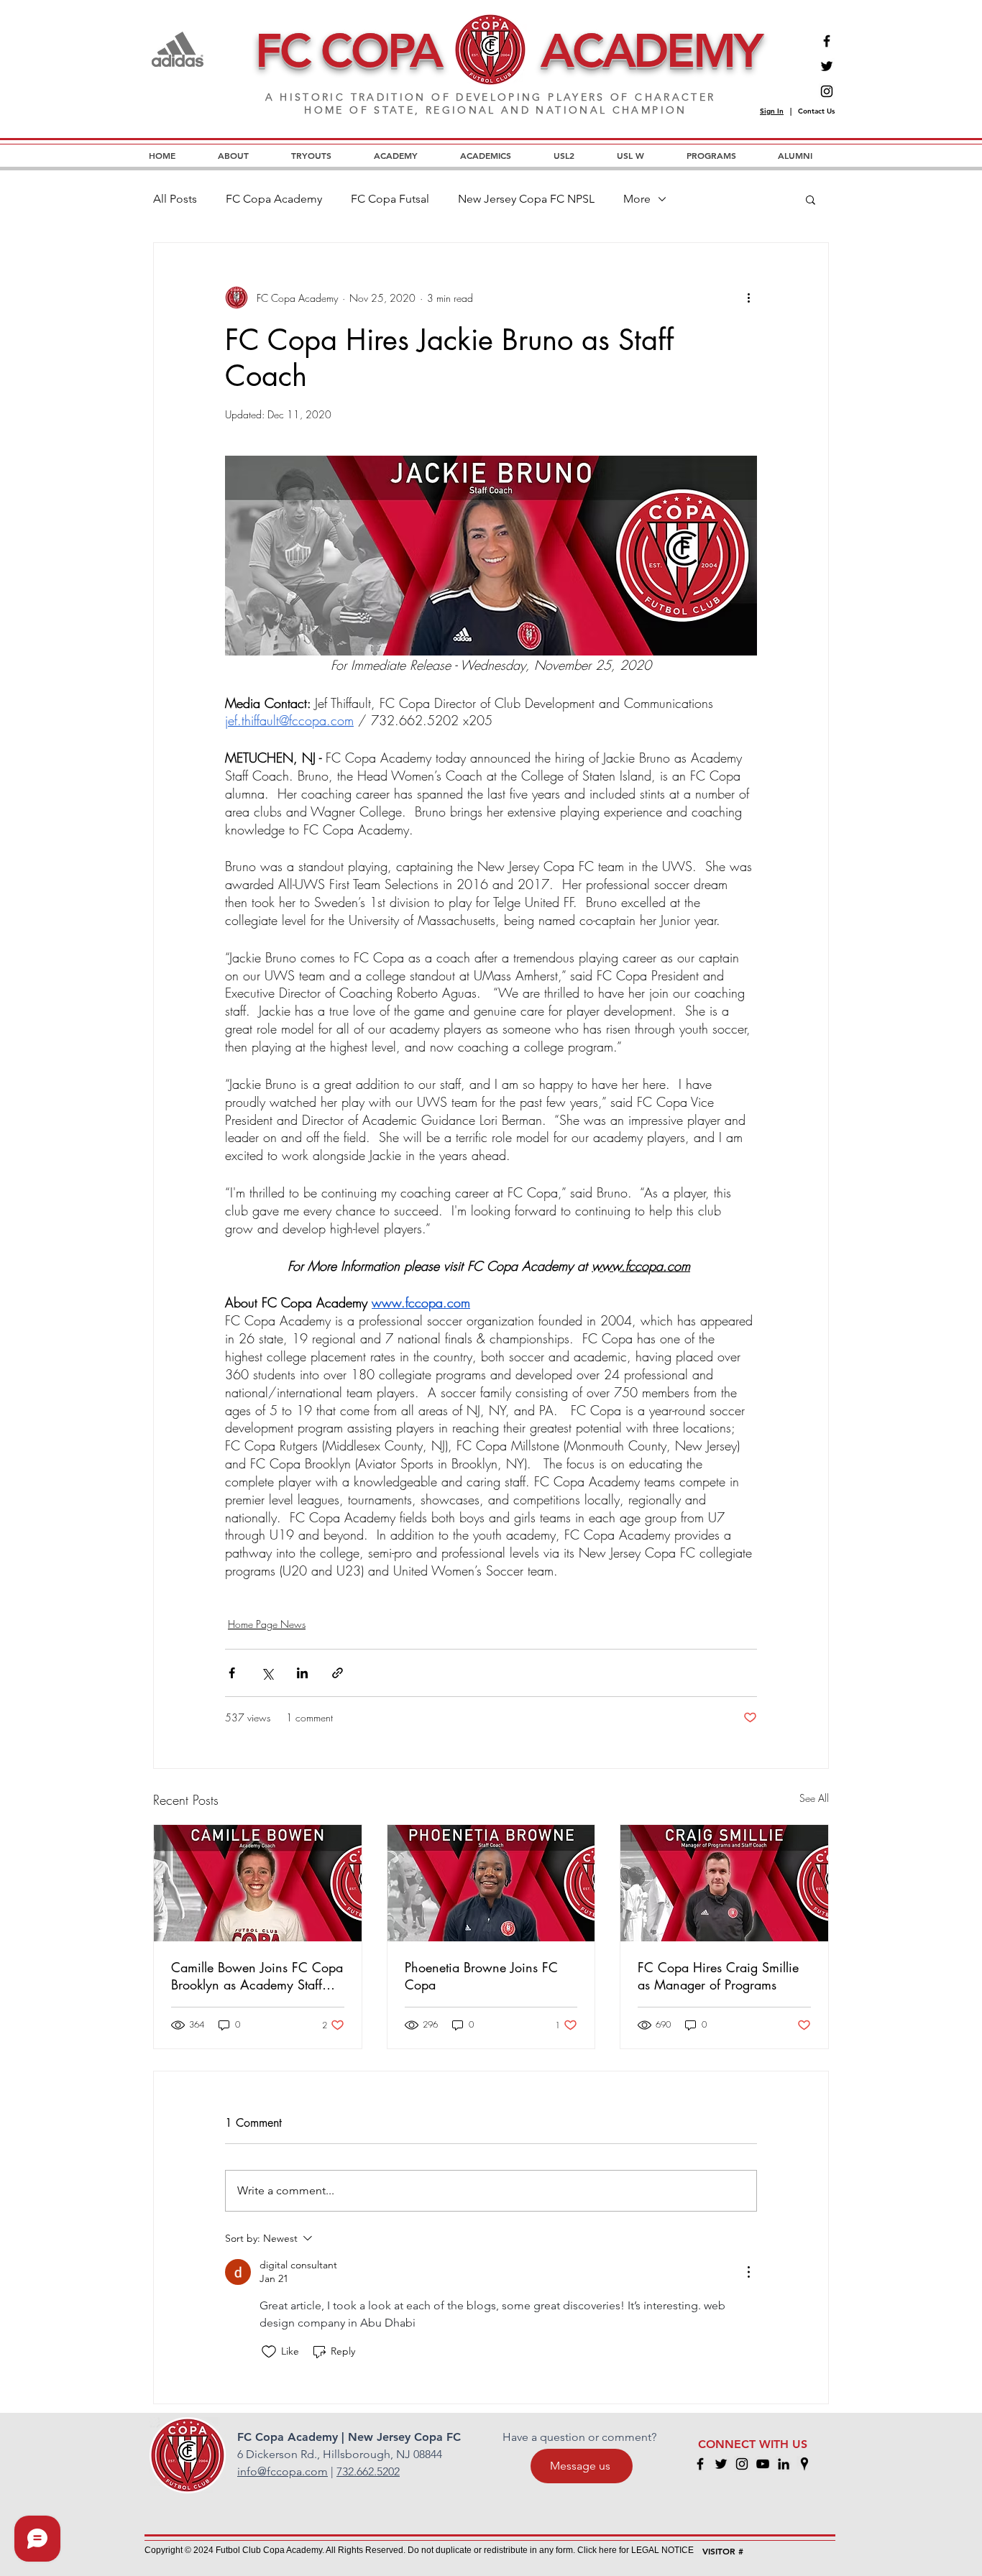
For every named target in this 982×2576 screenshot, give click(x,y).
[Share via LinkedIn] (302, 1673)
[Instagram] (827, 91)
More (637, 199)
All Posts (175, 199)
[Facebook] (827, 41)
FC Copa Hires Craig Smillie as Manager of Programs (718, 1976)
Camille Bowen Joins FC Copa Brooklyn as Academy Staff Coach (257, 1976)
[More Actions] (748, 2272)
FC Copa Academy (274, 199)
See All (814, 1798)
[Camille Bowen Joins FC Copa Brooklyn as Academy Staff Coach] (258, 1883)
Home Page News (267, 1624)
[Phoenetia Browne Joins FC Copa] (491, 1883)
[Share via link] (338, 1673)
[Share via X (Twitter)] (267, 1673)
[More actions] (748, 298)
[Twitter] (827, 66)
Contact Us (816, 111)
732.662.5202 (368, 2471)
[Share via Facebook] (232, 1673)
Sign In (772, 111)
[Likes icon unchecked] (269, 2352)
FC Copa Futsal (390, 199)
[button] (811, 199)
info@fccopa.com (283, 2471)
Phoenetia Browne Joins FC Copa (481, 1976)
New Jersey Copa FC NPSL (526, 199)
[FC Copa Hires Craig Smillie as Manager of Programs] (724, 1883)
